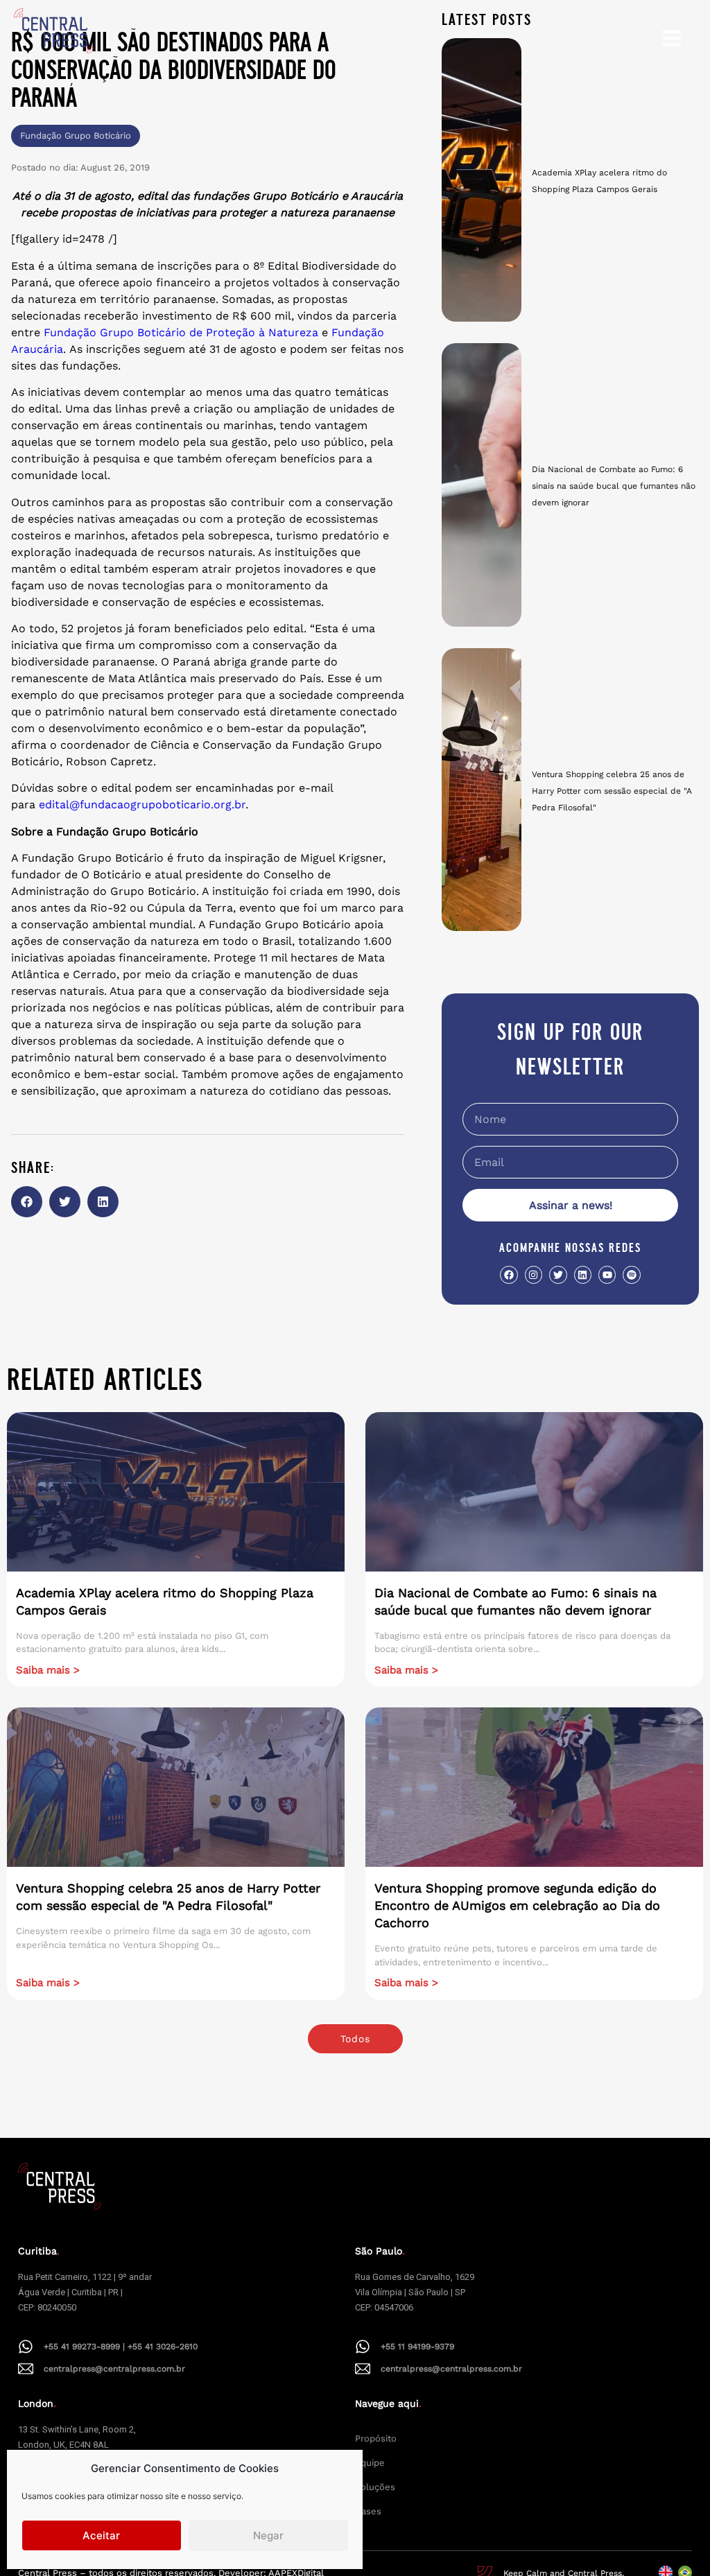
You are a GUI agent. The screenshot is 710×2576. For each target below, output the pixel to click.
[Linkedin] (583, 1274)
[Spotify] (631, 1274)
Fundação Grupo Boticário (76, 136)
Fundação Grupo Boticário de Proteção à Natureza (181, 332)
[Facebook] (509, 1274)
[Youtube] (607, 1274)
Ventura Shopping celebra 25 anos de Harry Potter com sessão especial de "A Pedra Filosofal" (612, 791)
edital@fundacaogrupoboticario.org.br (142, 804)
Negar (268, 2535)
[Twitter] (558, 1274)
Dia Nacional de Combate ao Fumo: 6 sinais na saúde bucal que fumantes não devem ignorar (614, 486)
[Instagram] (534, 1274)
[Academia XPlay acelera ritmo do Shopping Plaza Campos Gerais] (482, 180)
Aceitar (101, 2535)
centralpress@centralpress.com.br (114, 2369)
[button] (27, 1202)
